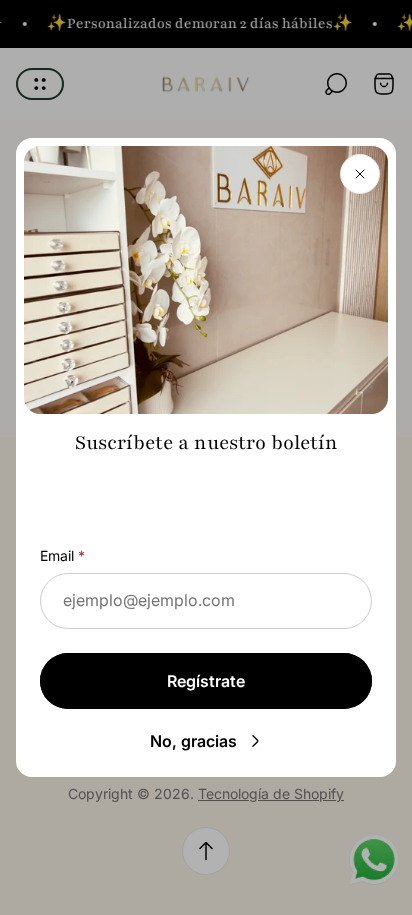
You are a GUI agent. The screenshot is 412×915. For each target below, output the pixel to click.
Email (57, 555)
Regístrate (206, 681)
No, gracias (193, 741)
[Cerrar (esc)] (360, 174)
